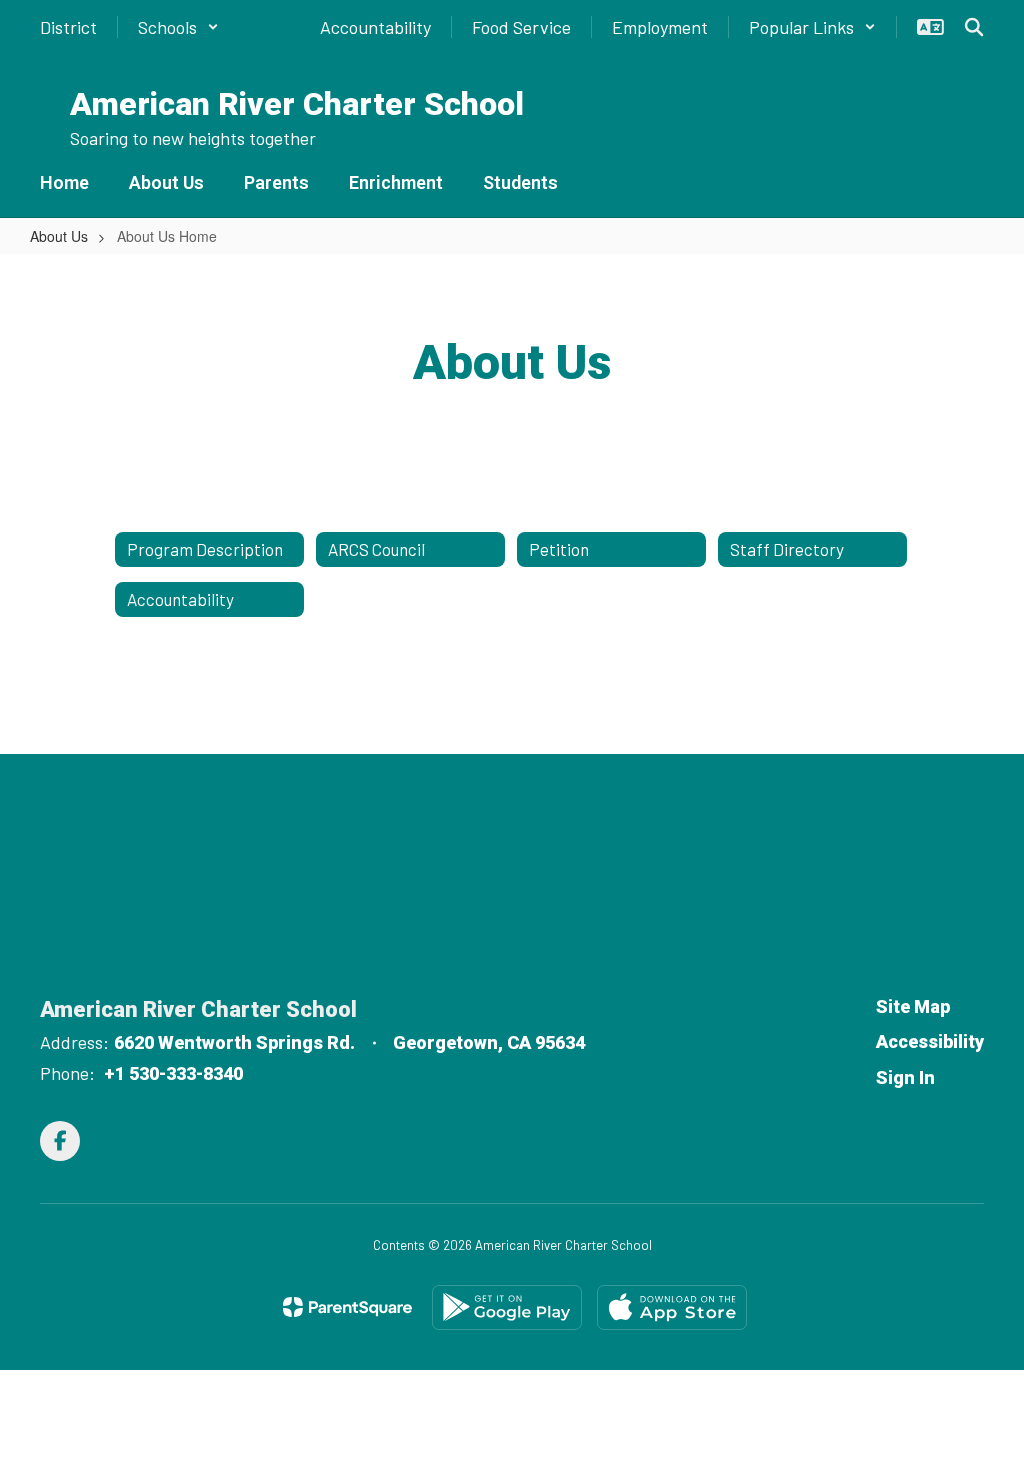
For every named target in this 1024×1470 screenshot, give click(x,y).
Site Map (913, 1006)
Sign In (905, 1077)
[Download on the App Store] (672, 1307)
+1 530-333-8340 (173, 1073)
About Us (59, 236)
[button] (178, 27)
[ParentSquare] (347, 1307)
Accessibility (930, 1041)
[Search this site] (974, 27)
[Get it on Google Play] (507, 1307)
